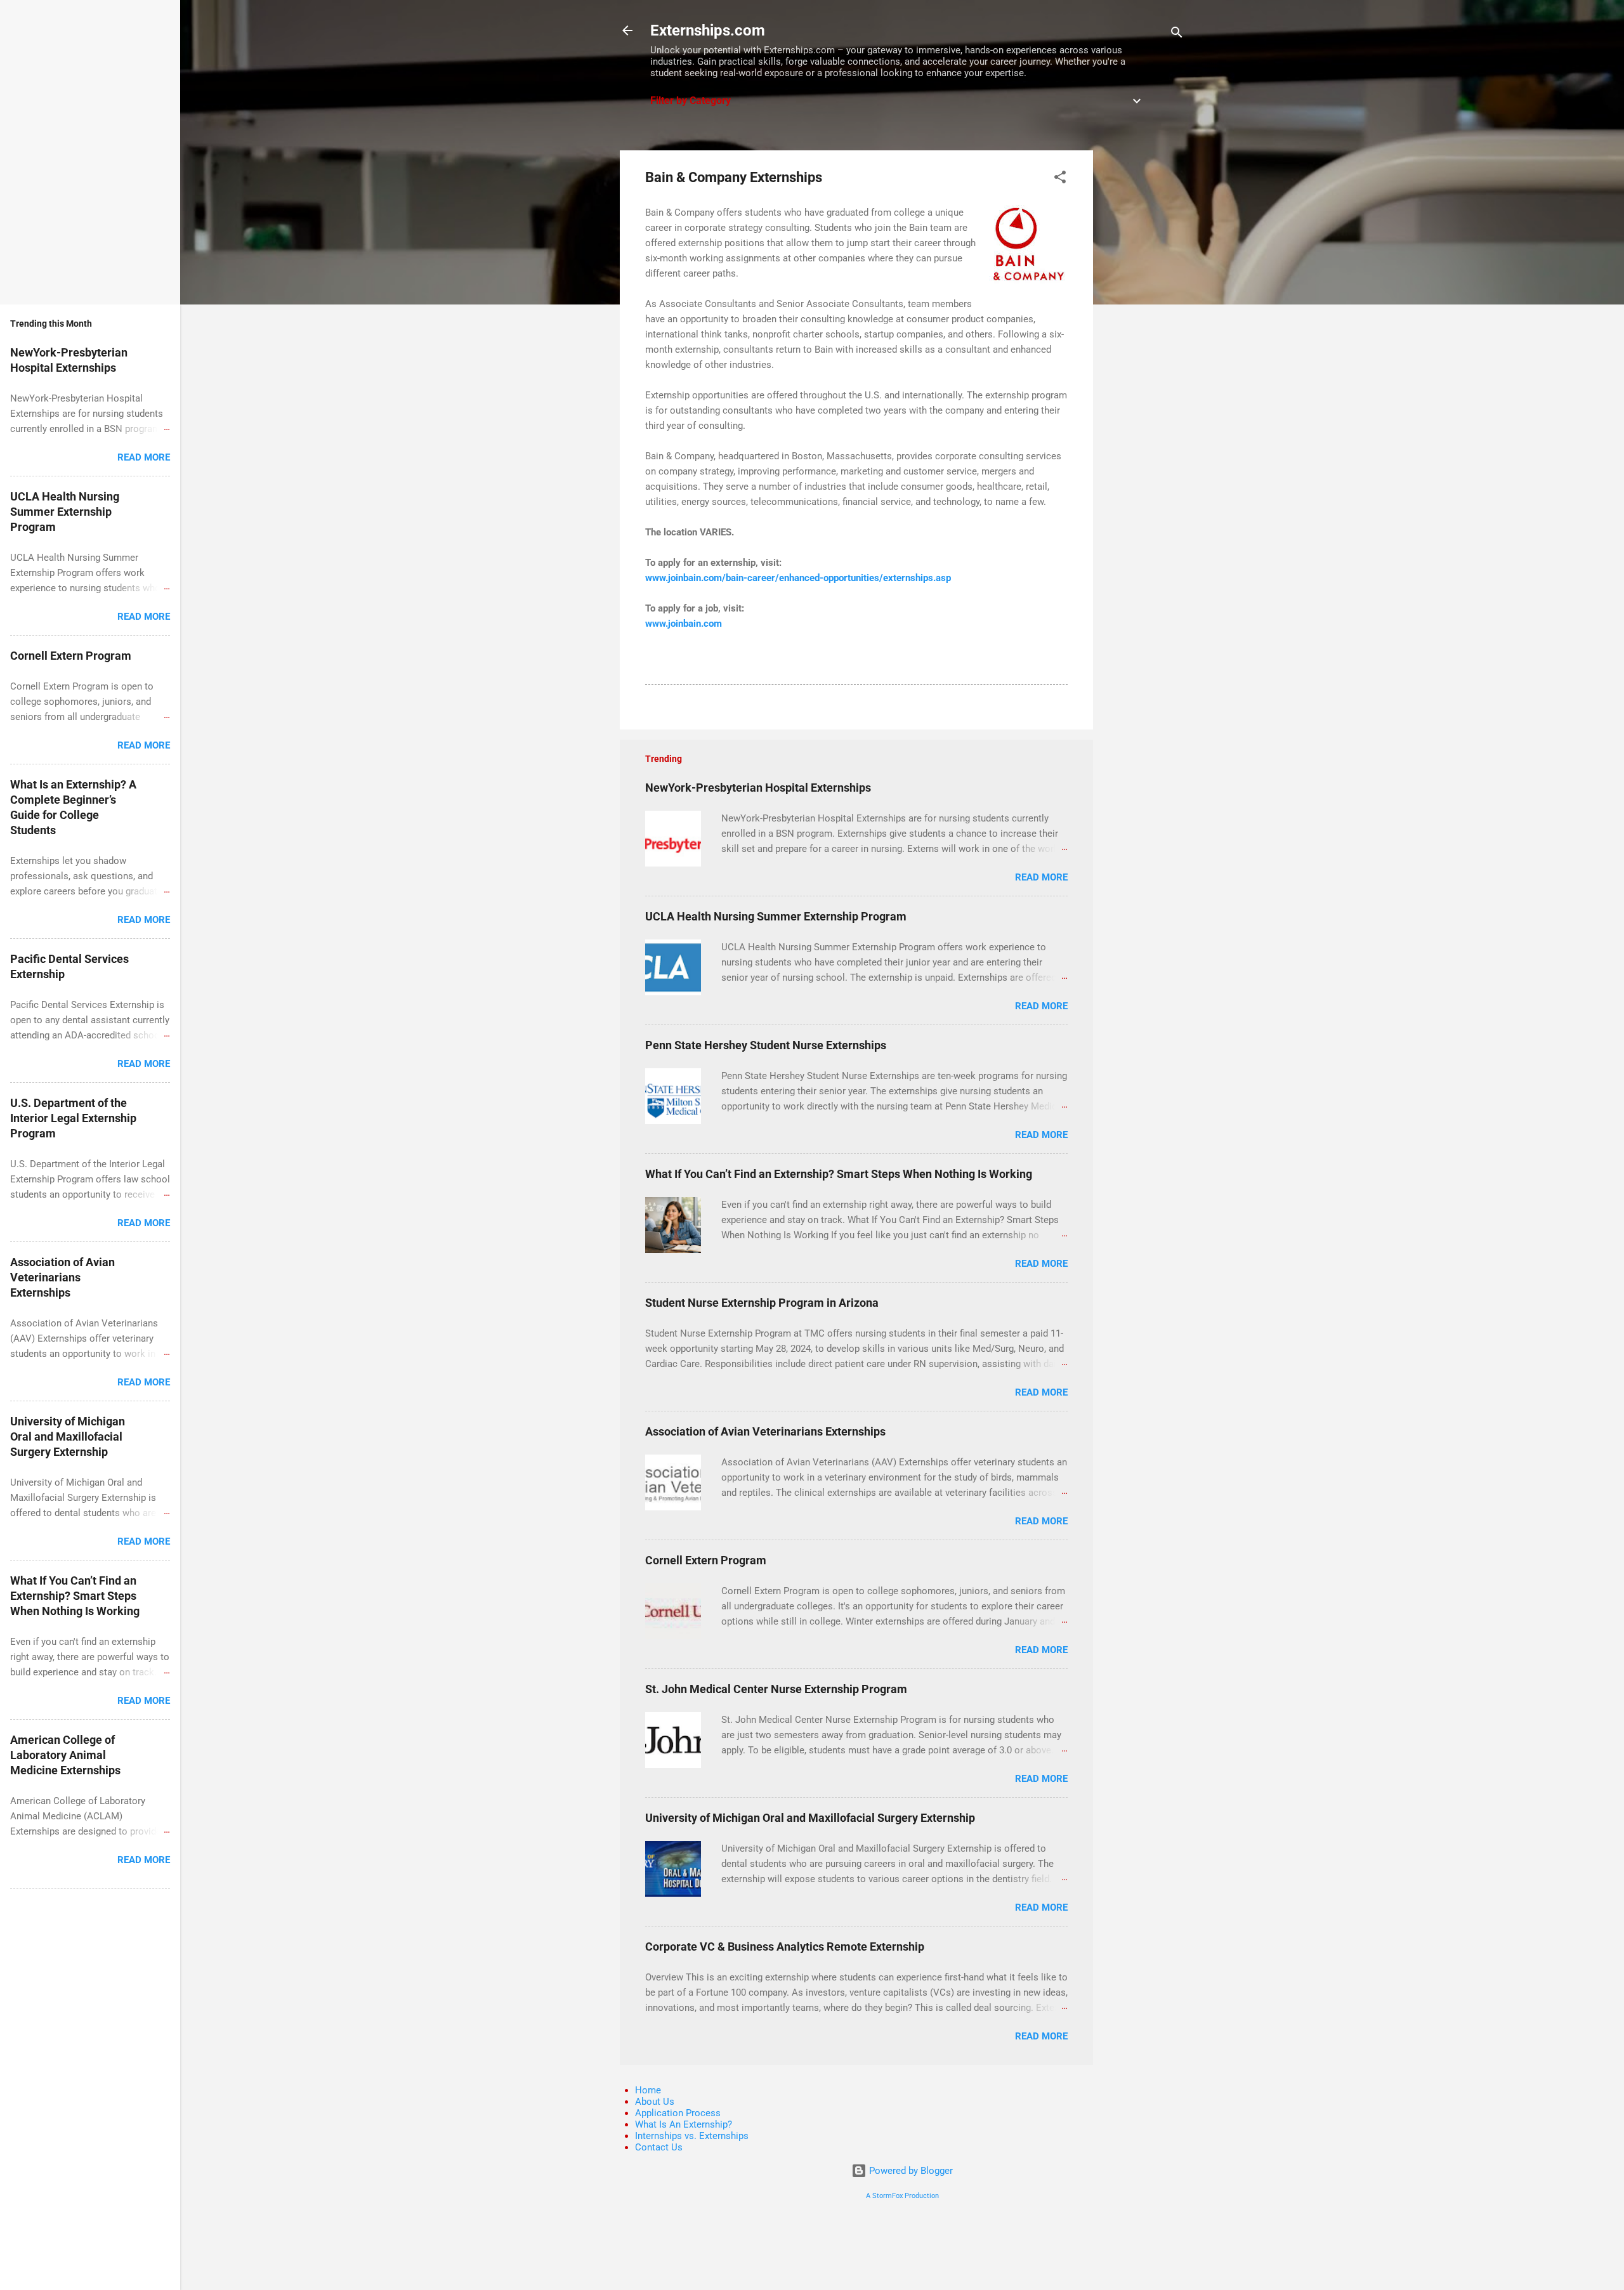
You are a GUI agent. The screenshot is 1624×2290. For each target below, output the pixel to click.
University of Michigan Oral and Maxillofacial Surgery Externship (810, 1818)
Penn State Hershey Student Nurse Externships (766, 1045)
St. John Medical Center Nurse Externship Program (776, 1689)
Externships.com (708, 30)
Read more (1041, 877)
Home (648, 2090)
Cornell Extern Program (706, 1560)
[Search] (1177, 35)
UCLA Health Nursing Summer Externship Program (776, 916)
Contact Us (659, 2147)
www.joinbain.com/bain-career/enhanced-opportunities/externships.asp (798, 578)
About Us (655, 2102)
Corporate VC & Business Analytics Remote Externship (785, 1947)
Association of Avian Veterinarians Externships (765, 1431)
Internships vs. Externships (692, 2136)
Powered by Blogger (910, 2171)
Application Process (678, 2113)
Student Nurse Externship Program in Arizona (762, 1303)
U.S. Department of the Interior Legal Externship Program (73, 1118)
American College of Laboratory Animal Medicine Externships (65, 1755)
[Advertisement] (1144, 341)
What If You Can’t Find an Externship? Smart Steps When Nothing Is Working (839, 1174)
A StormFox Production (902, 2196)
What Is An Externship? (684, 2124)
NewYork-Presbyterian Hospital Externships (758, 788)
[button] (1060, 179)
